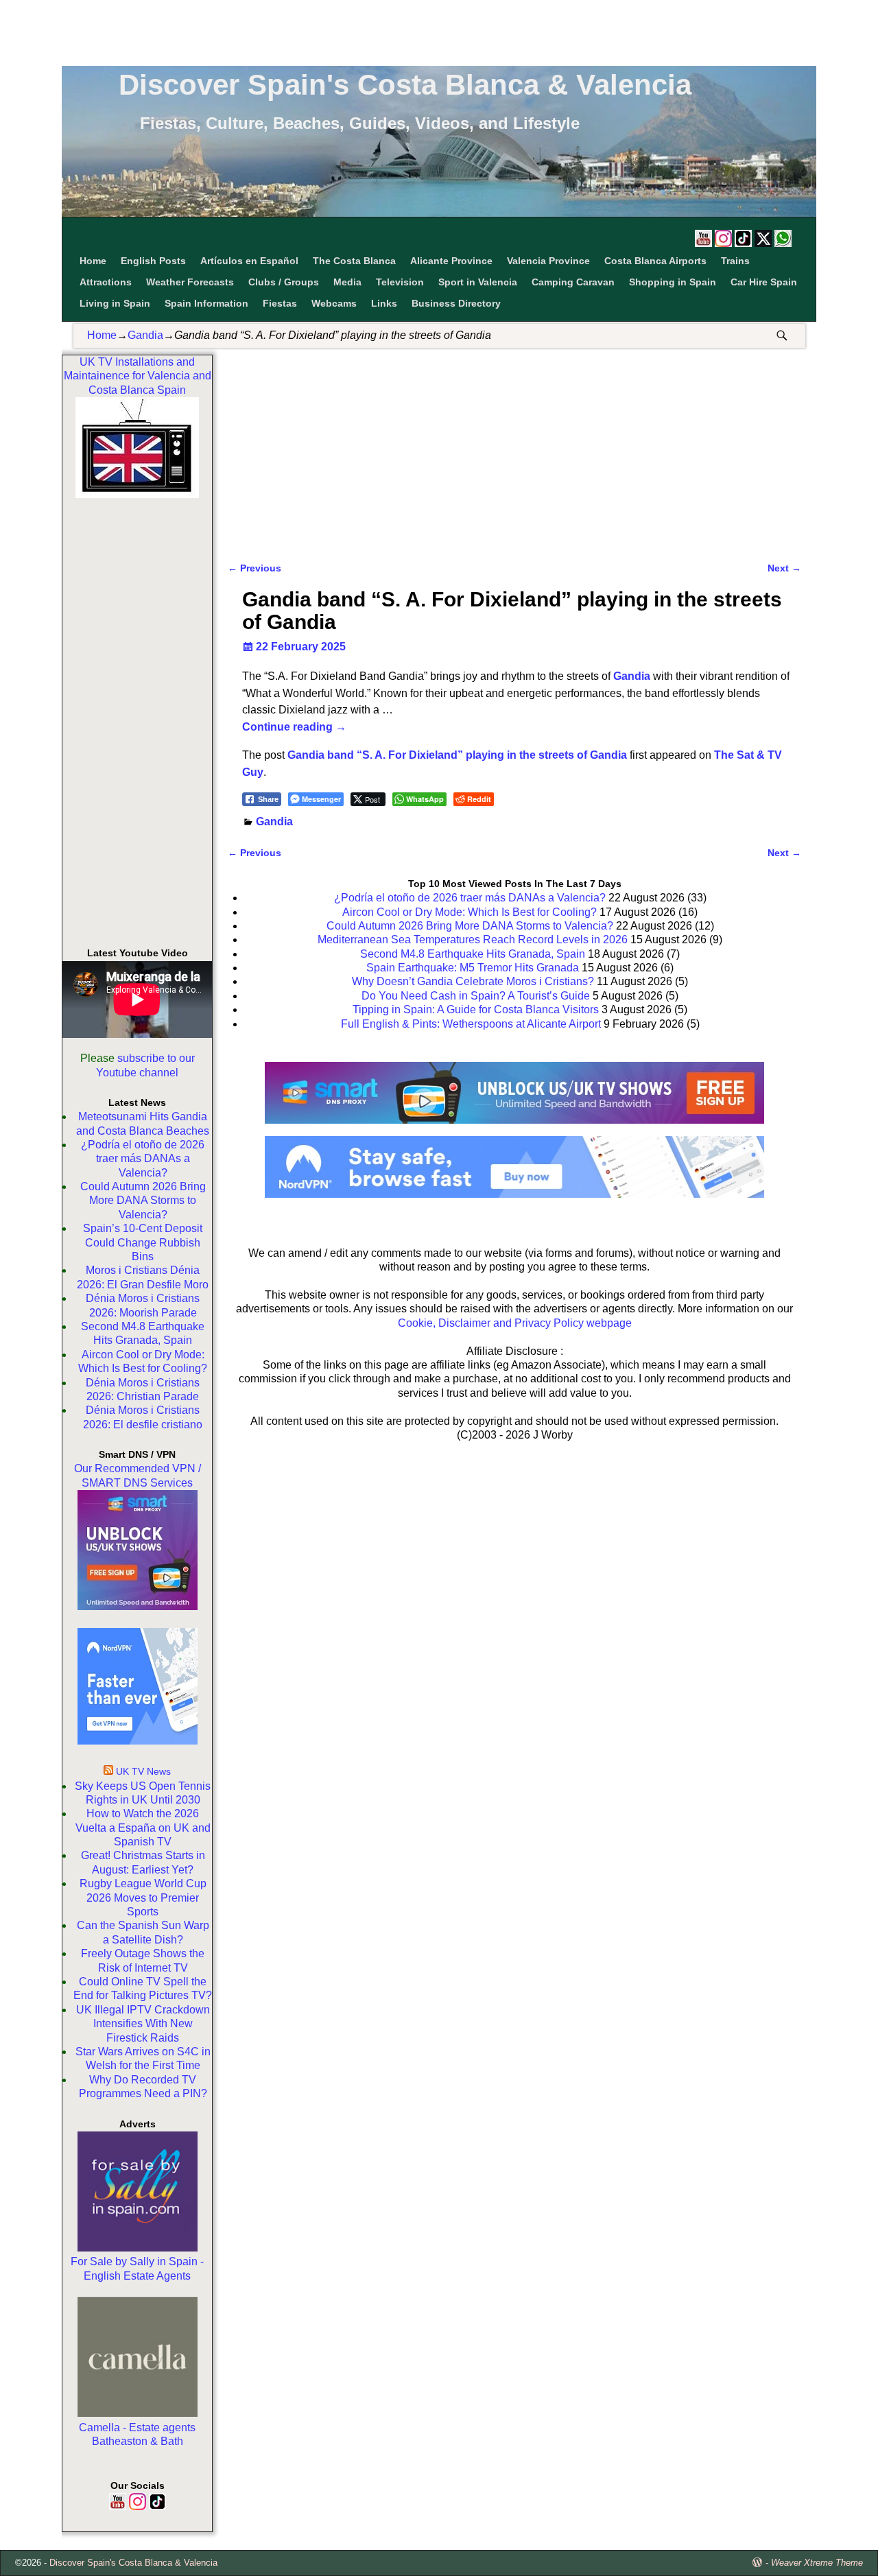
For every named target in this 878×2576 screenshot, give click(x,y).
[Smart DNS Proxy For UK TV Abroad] (514, 1128)
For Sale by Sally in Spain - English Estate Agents (137, 2268)
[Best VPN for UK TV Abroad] (514, 1194)
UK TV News (143, 1771)
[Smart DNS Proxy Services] (138, 1606)
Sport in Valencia (478, 282)
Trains (735, 261)
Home (93, 261)
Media (347, 282)
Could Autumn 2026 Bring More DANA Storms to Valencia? (143, 1201)
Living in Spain (115, 303)
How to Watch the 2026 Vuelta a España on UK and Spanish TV (143, 1828)
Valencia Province (548, 261)
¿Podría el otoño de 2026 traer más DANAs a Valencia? (143, 1159)
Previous (254, 568)
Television (400, 282)
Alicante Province (451, 261)
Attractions (106, 282)
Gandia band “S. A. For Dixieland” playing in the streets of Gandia (457, 755)
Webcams (334, 303)
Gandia (145, 335)
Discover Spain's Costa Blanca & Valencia (405, 85)
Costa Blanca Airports (655, 261)
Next (784, 568)
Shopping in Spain (673, 282)
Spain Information (206, 303)
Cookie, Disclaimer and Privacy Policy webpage (515, 1323)
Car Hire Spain (764, 282)
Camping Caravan (573, 282)
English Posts (153, 261)
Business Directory (456, 303)
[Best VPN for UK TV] (138, 1741)
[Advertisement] (439, 31)
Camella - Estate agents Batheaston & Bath (137, 2434)
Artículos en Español (249, 261)
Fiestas (280, 303)
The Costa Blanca (354, 261)
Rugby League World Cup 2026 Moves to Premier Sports (143, 1898)
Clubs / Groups (284, 282)
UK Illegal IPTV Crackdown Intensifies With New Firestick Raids (143, 2024)
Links (384, 303)
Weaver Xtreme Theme (817, 2563)
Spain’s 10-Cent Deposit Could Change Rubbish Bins (143, 1242)
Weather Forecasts (190, 282)
